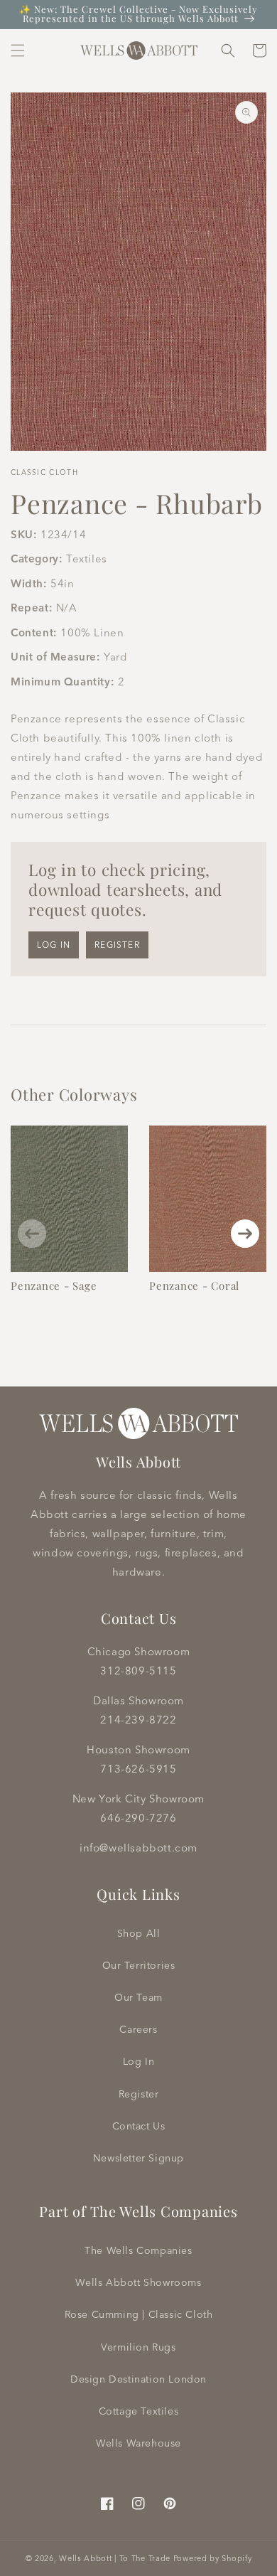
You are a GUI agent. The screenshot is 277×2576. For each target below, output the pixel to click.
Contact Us (139, 2126)
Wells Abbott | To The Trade (115, 2558)
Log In (139, 2061)
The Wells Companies (138, 2250)
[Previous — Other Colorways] (32, 1234)
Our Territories (139, 1965)
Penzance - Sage (54, 1286)
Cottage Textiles (139, 2411)
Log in (54, 945)
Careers (138, 2029)
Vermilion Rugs (138, 2347)
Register (117, 945)
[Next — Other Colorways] (245, 1234)
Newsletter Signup (138, 2158)
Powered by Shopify (213, 2558)
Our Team (138, 1997)
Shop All (139, 1933)
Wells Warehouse (138, 2443)
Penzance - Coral (194, 1286)
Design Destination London (138, 2379)
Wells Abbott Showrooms (138, 2282)
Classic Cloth (44, 472)
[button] (18, 50)
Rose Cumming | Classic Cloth (139, 2314)
